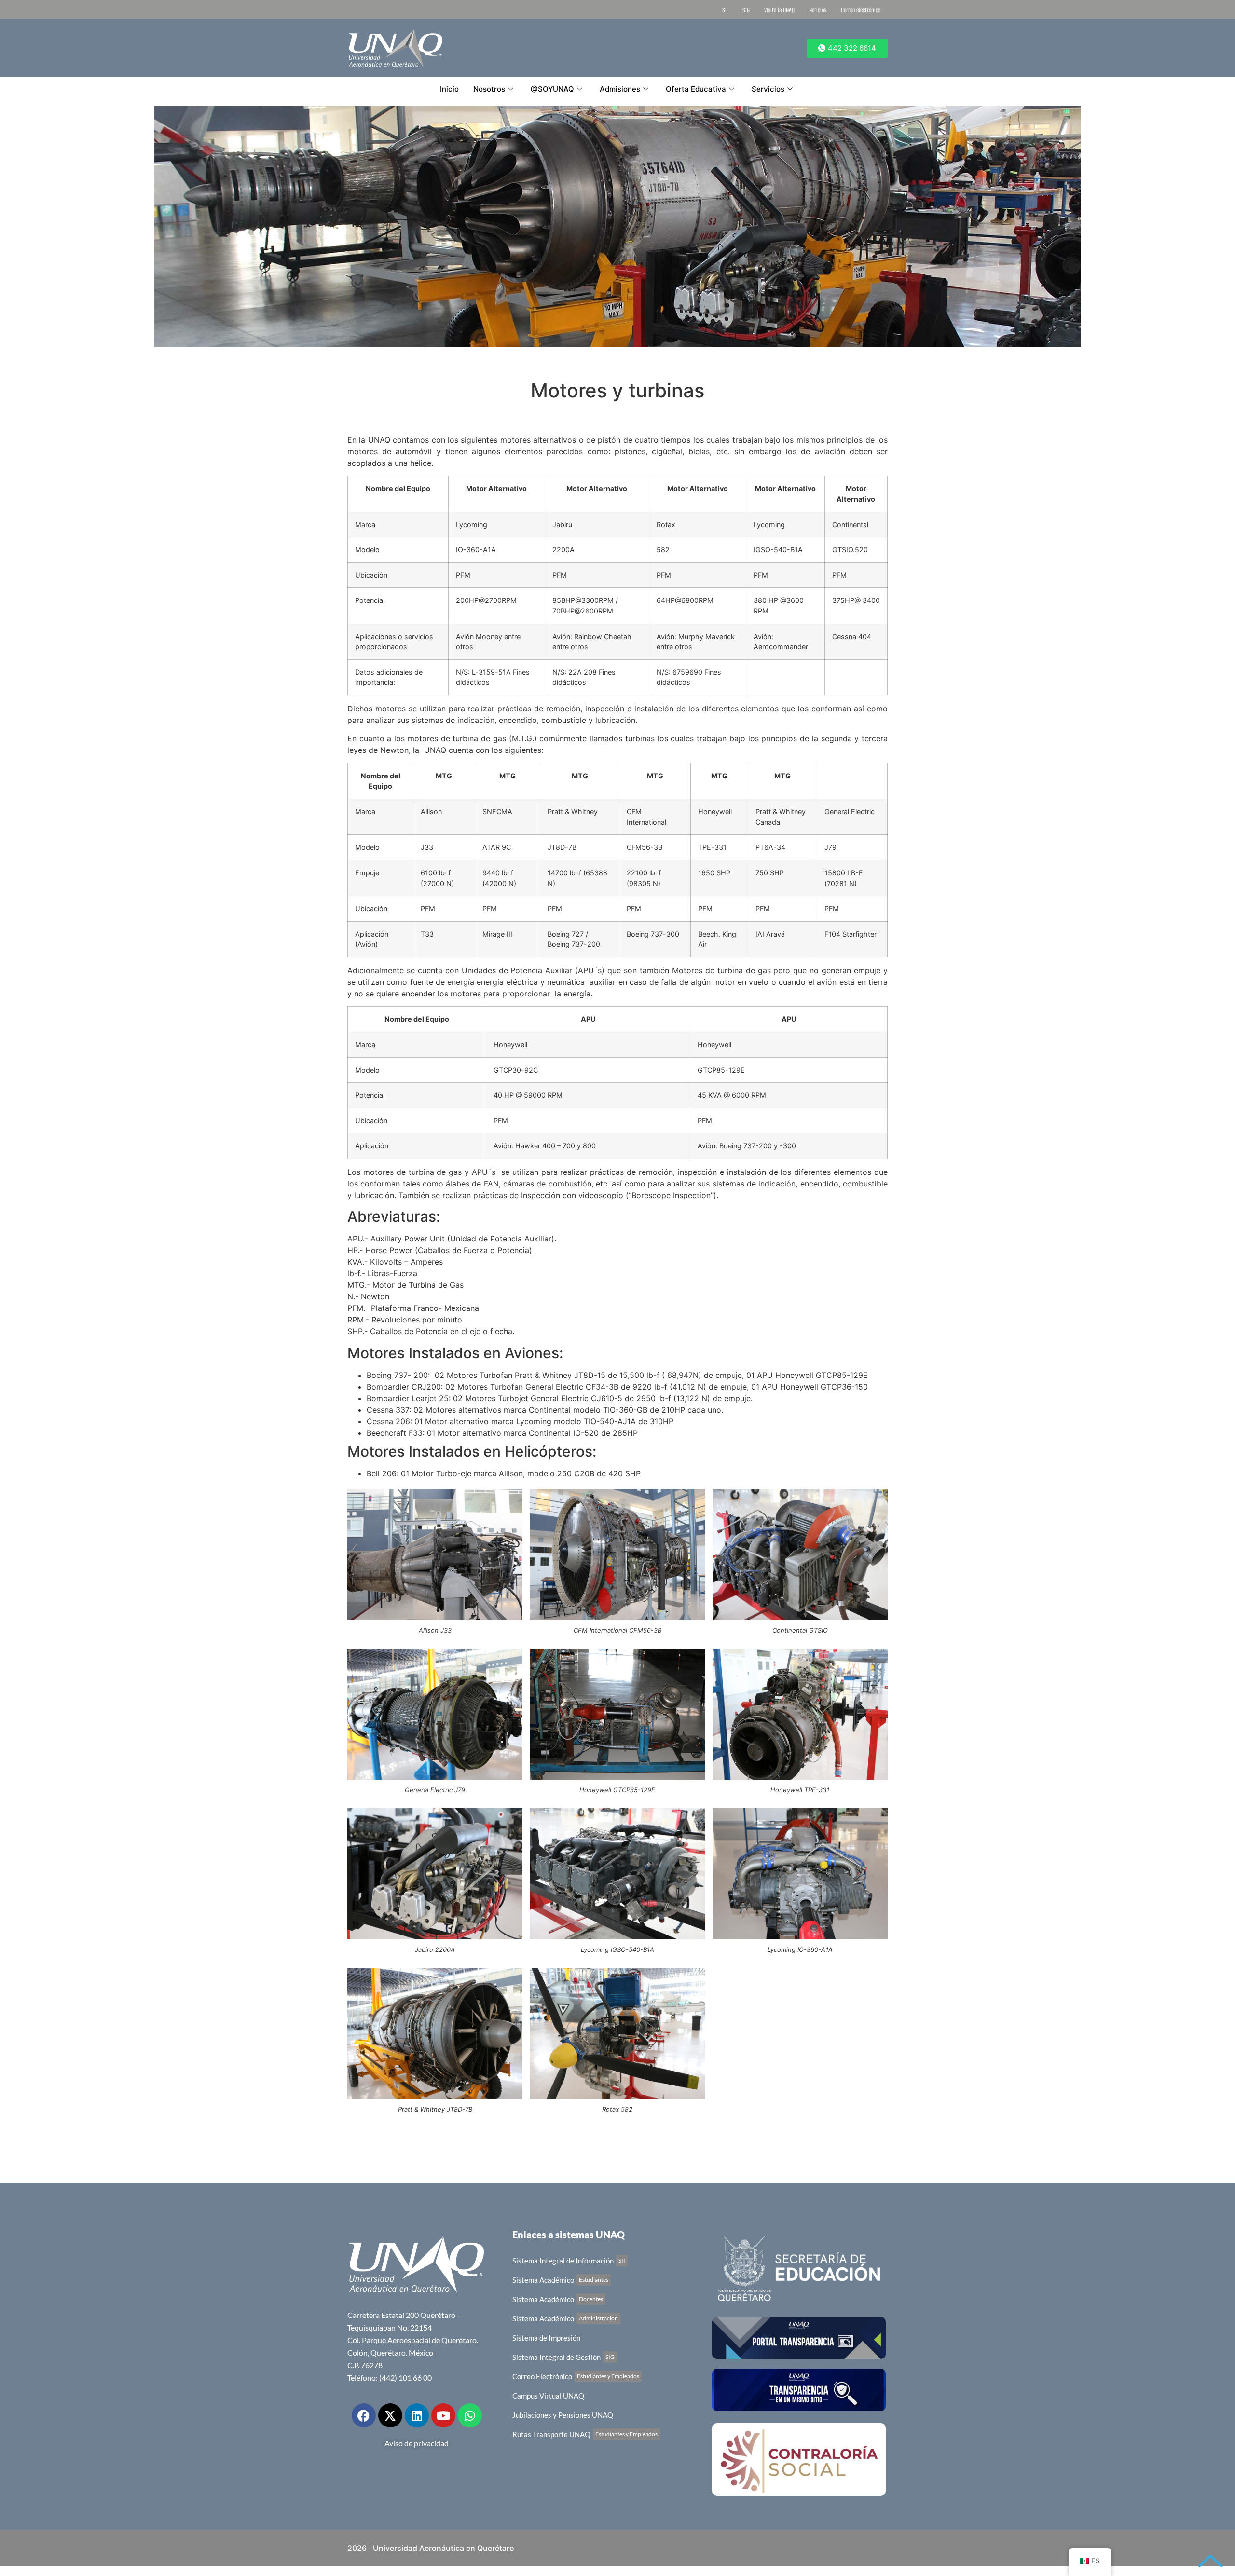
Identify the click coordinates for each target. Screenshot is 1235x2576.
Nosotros (489, 89)
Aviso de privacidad (417, 2443)
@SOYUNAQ (552, 89)
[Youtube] (443, 2415)
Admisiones (620, 89)
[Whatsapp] (470, 2415)
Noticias (818, 10)
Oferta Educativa (696, 89)
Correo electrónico (861, 10)
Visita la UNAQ (779, 10)
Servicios (768, 89)
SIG (746, 10)
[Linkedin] (417, 2415)
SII (725, 10)
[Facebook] (364, 2415)
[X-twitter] (390, 2415)
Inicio (449, 89)
